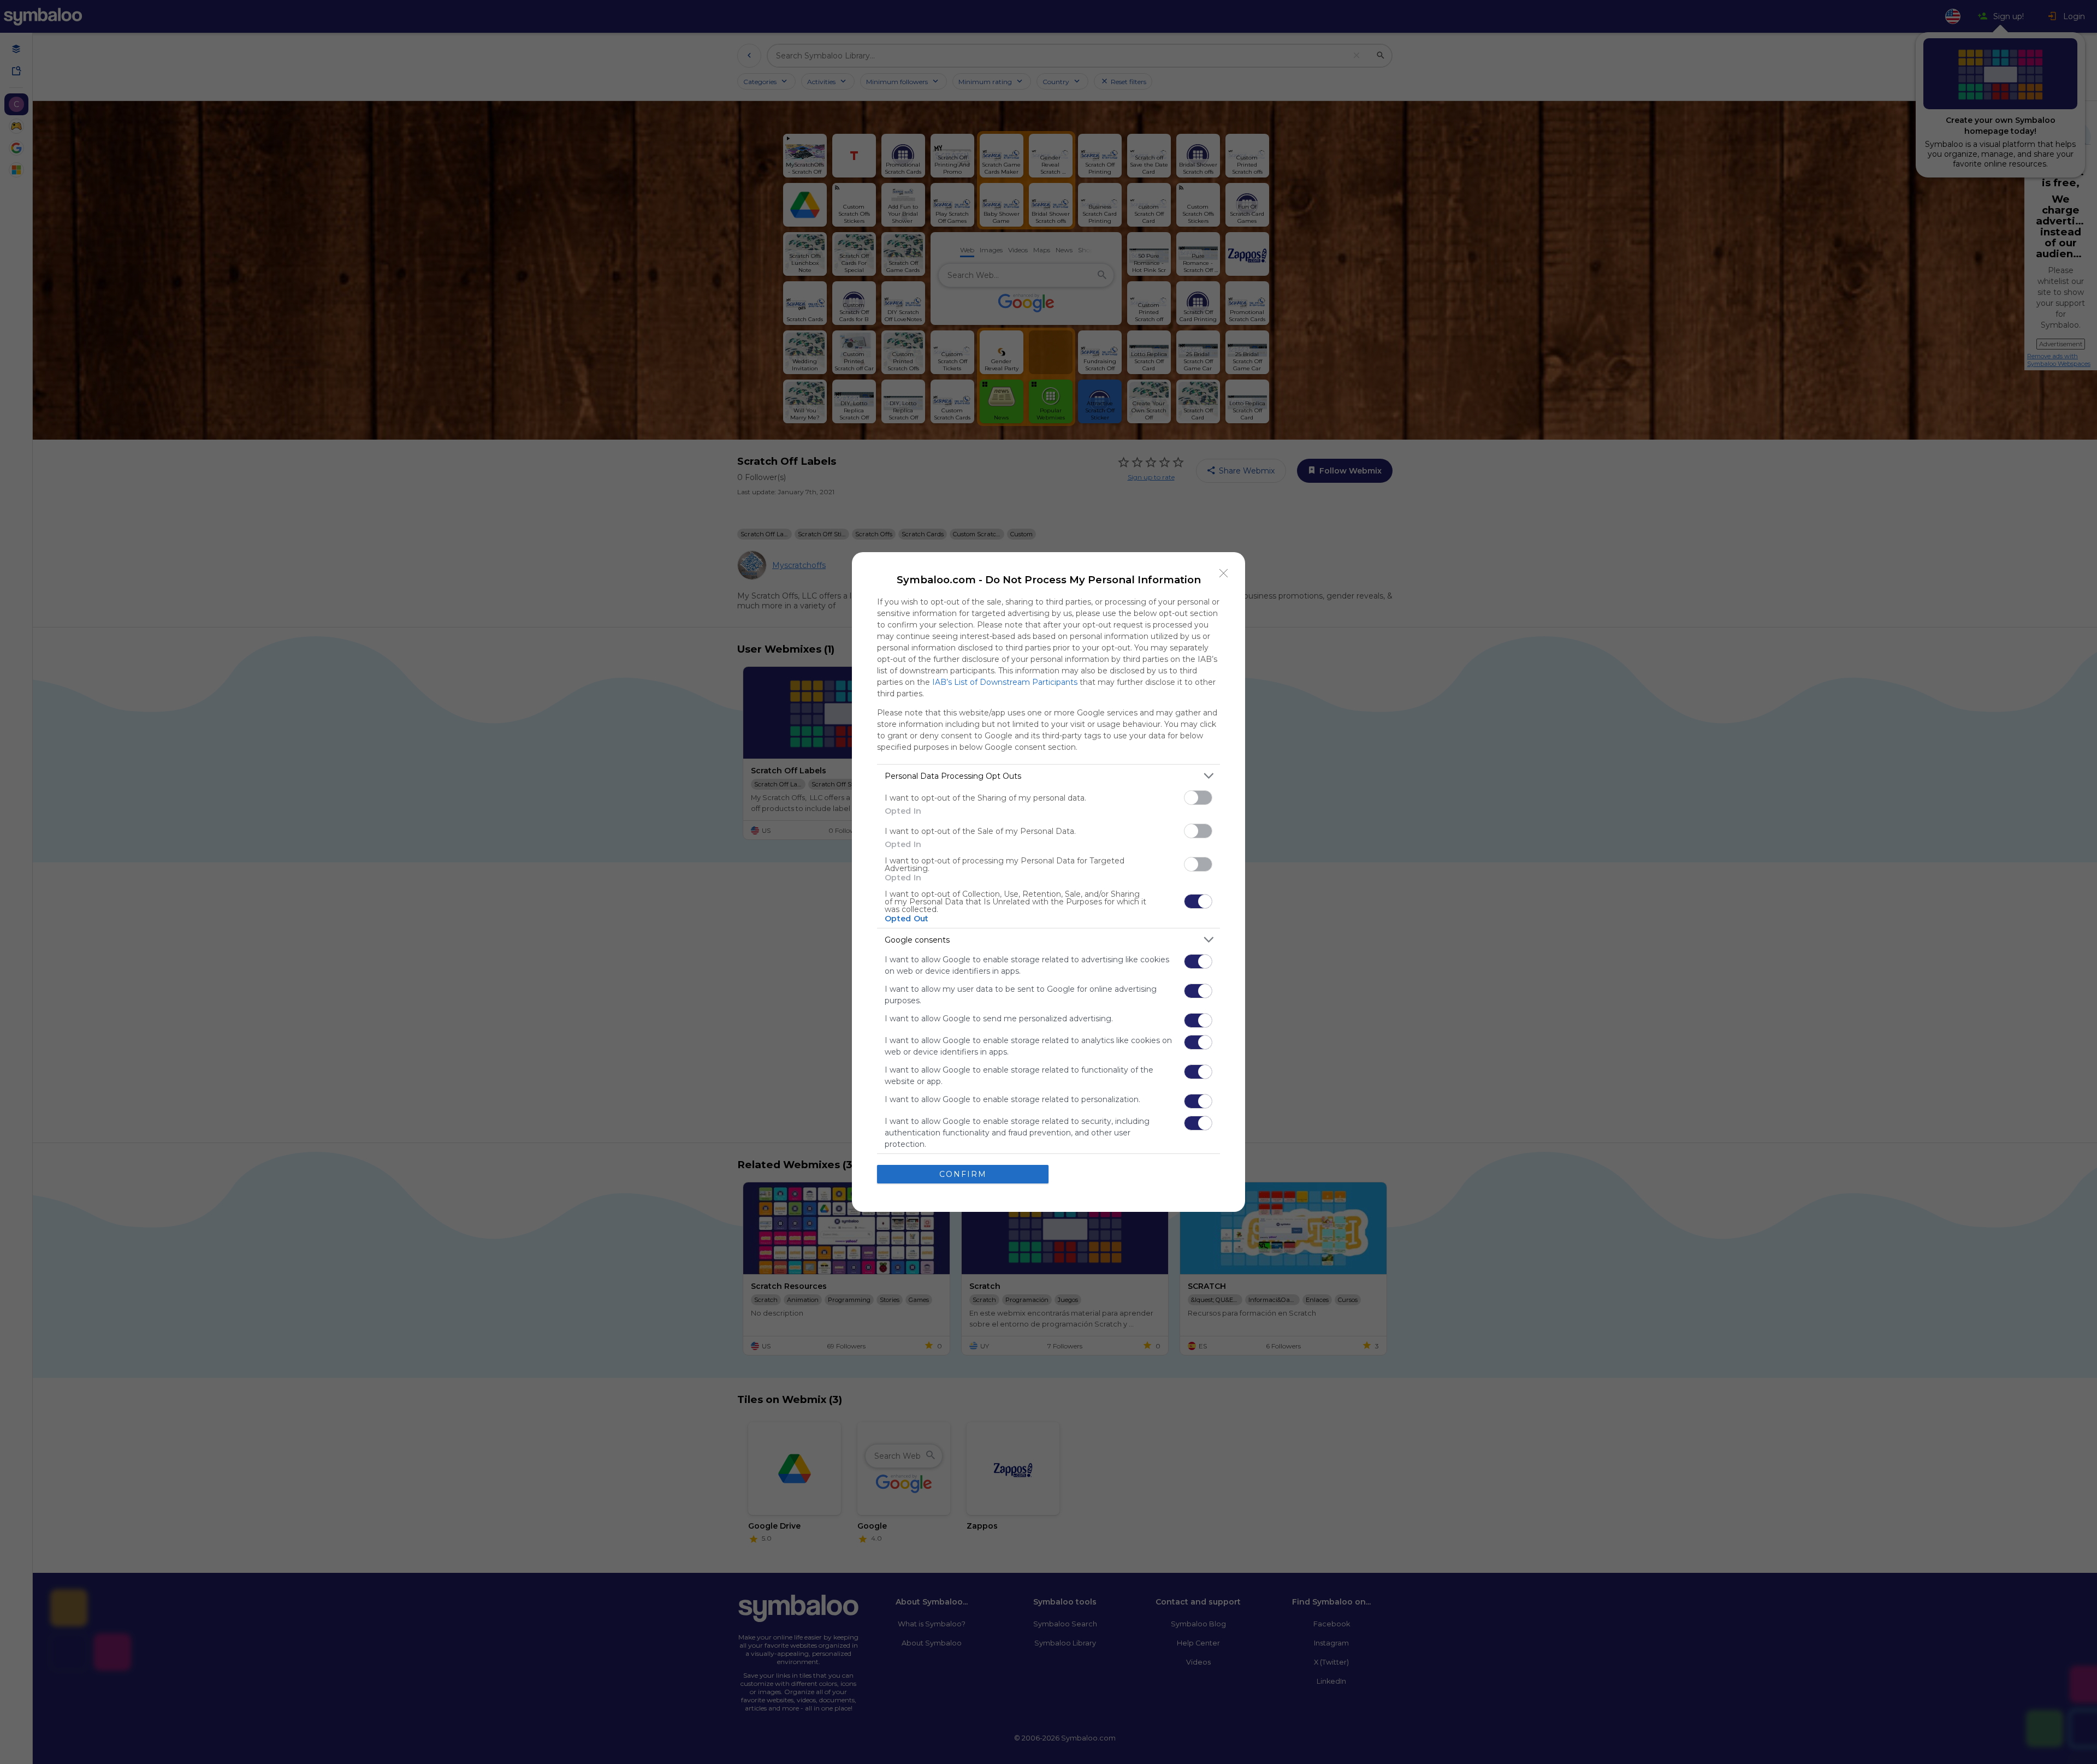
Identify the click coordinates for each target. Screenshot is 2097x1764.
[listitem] (1048, 776)
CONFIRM (963, 1174)
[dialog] (1048, 882)
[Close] (1224, 573)
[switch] (1198, 798)
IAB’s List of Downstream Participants (1005, 682)
